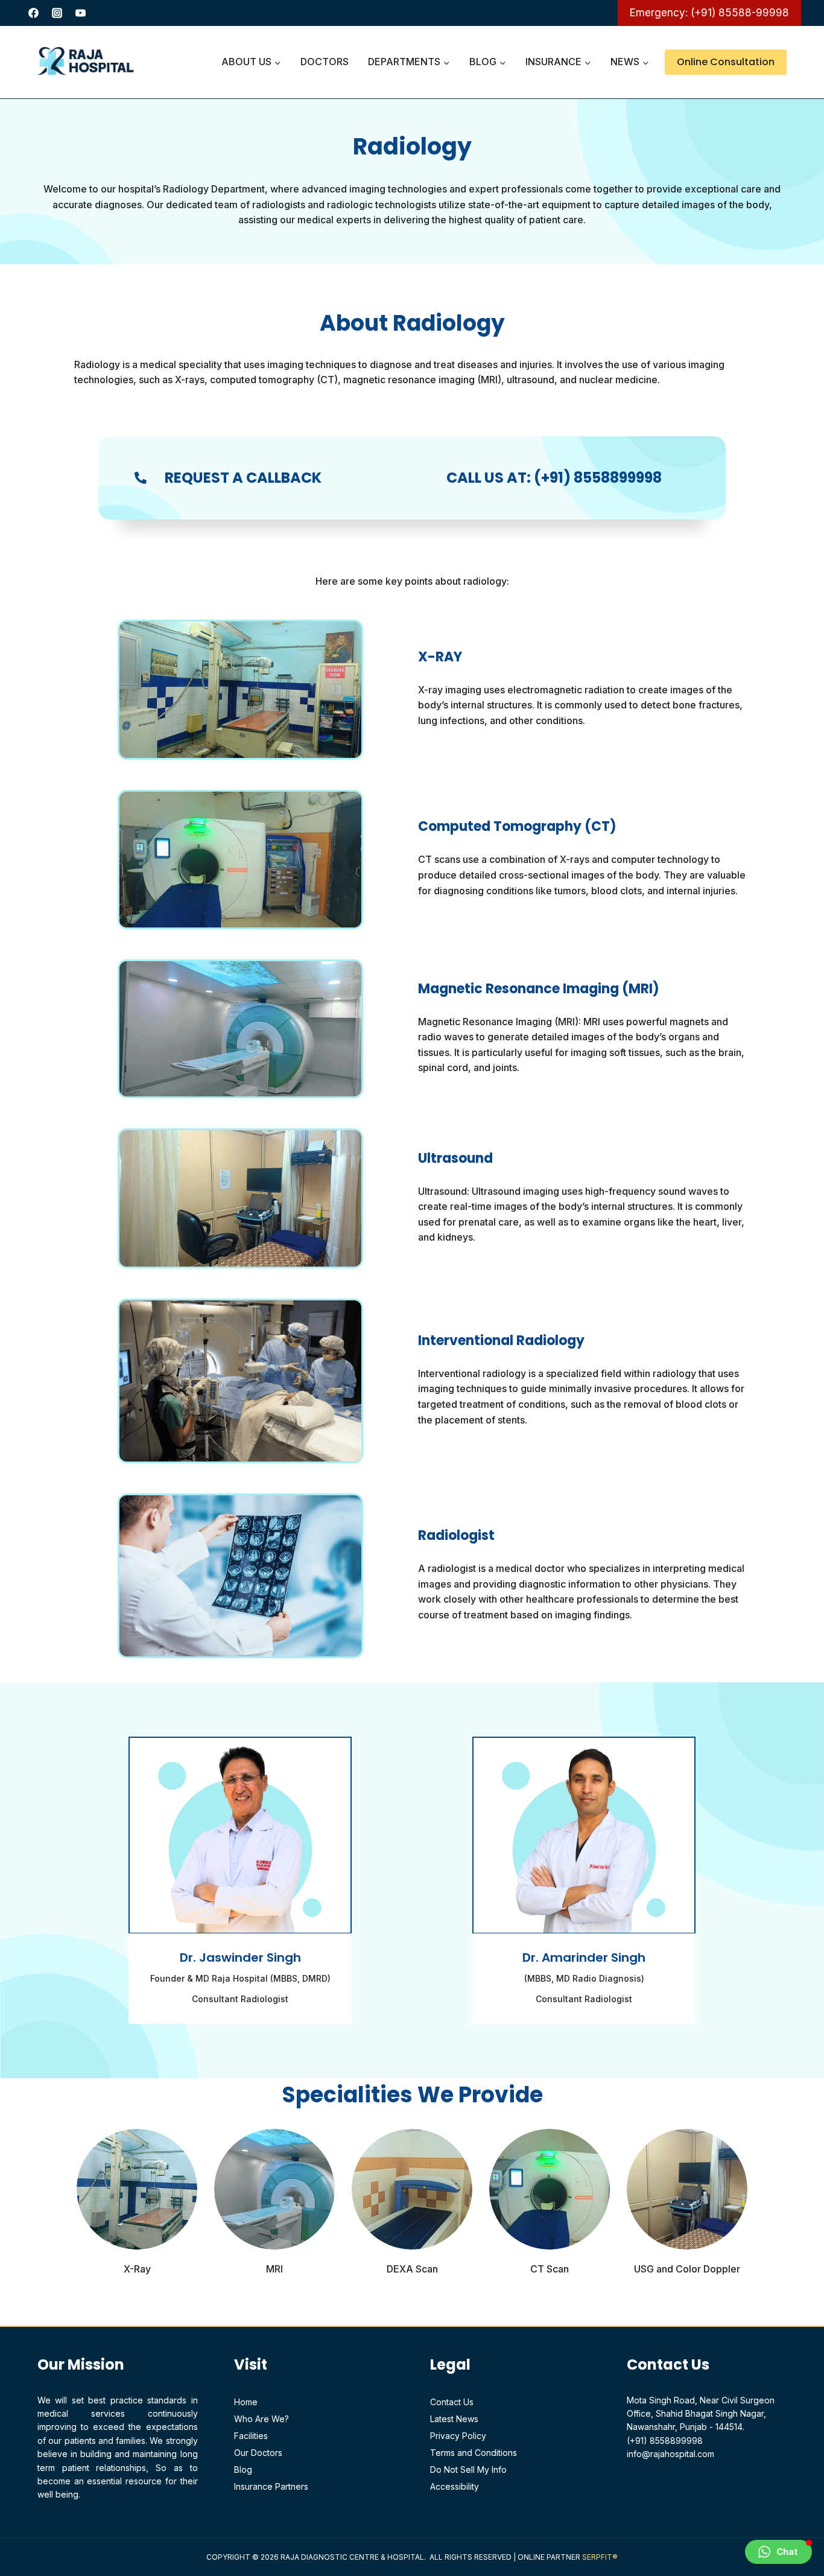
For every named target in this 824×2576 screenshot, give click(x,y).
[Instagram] (57, 13)
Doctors (325, 62)
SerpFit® (600, 2557)
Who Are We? (261, 2419)
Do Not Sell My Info (468, 2469)
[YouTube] (80, 13)
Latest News (454, 2419)
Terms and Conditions (474, 2453)
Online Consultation (726, 62)
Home (246, 2402)
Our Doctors (258, 2453)
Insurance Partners (271, 2486)
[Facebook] (33, 13)
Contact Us (452, 2402)
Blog (243, 2469)
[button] (778, 2552)
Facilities (251, 2436)
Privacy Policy (458, 2436)
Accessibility (455, 2486)
